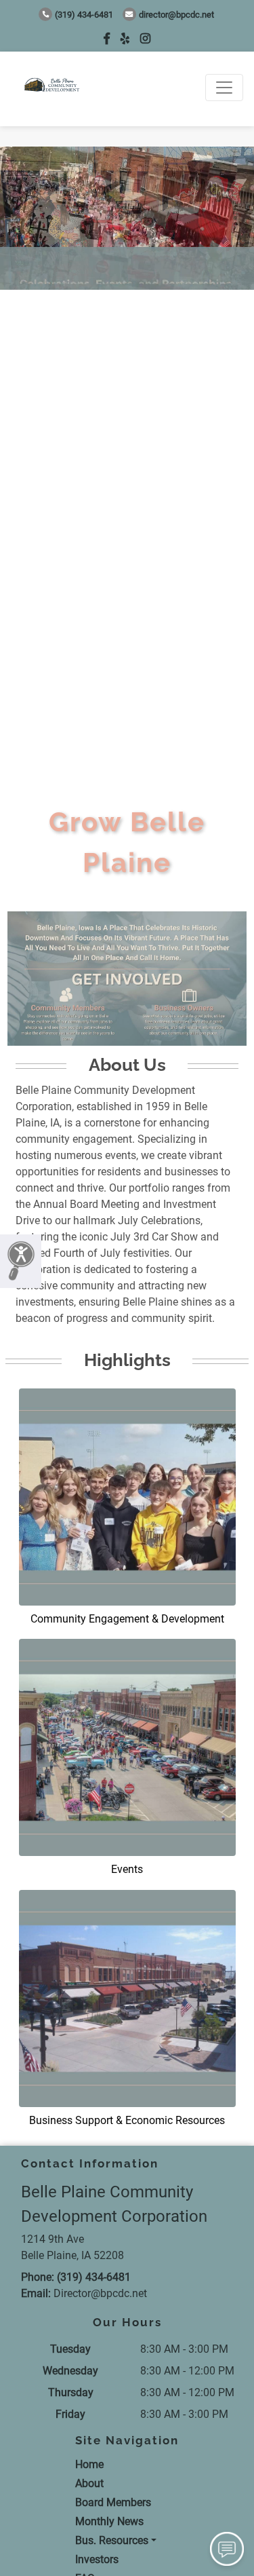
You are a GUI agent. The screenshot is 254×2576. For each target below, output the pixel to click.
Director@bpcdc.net (176, 15)
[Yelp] (125, 38)
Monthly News (109, 2521)
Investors (97, 2559)
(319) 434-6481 (84, 15)
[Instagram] (145, 38)
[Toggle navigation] (224, 88)
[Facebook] (107, 38)
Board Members (113, 2502)
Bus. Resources (112, 2540)
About (89, 2483)
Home (89, 2464)
